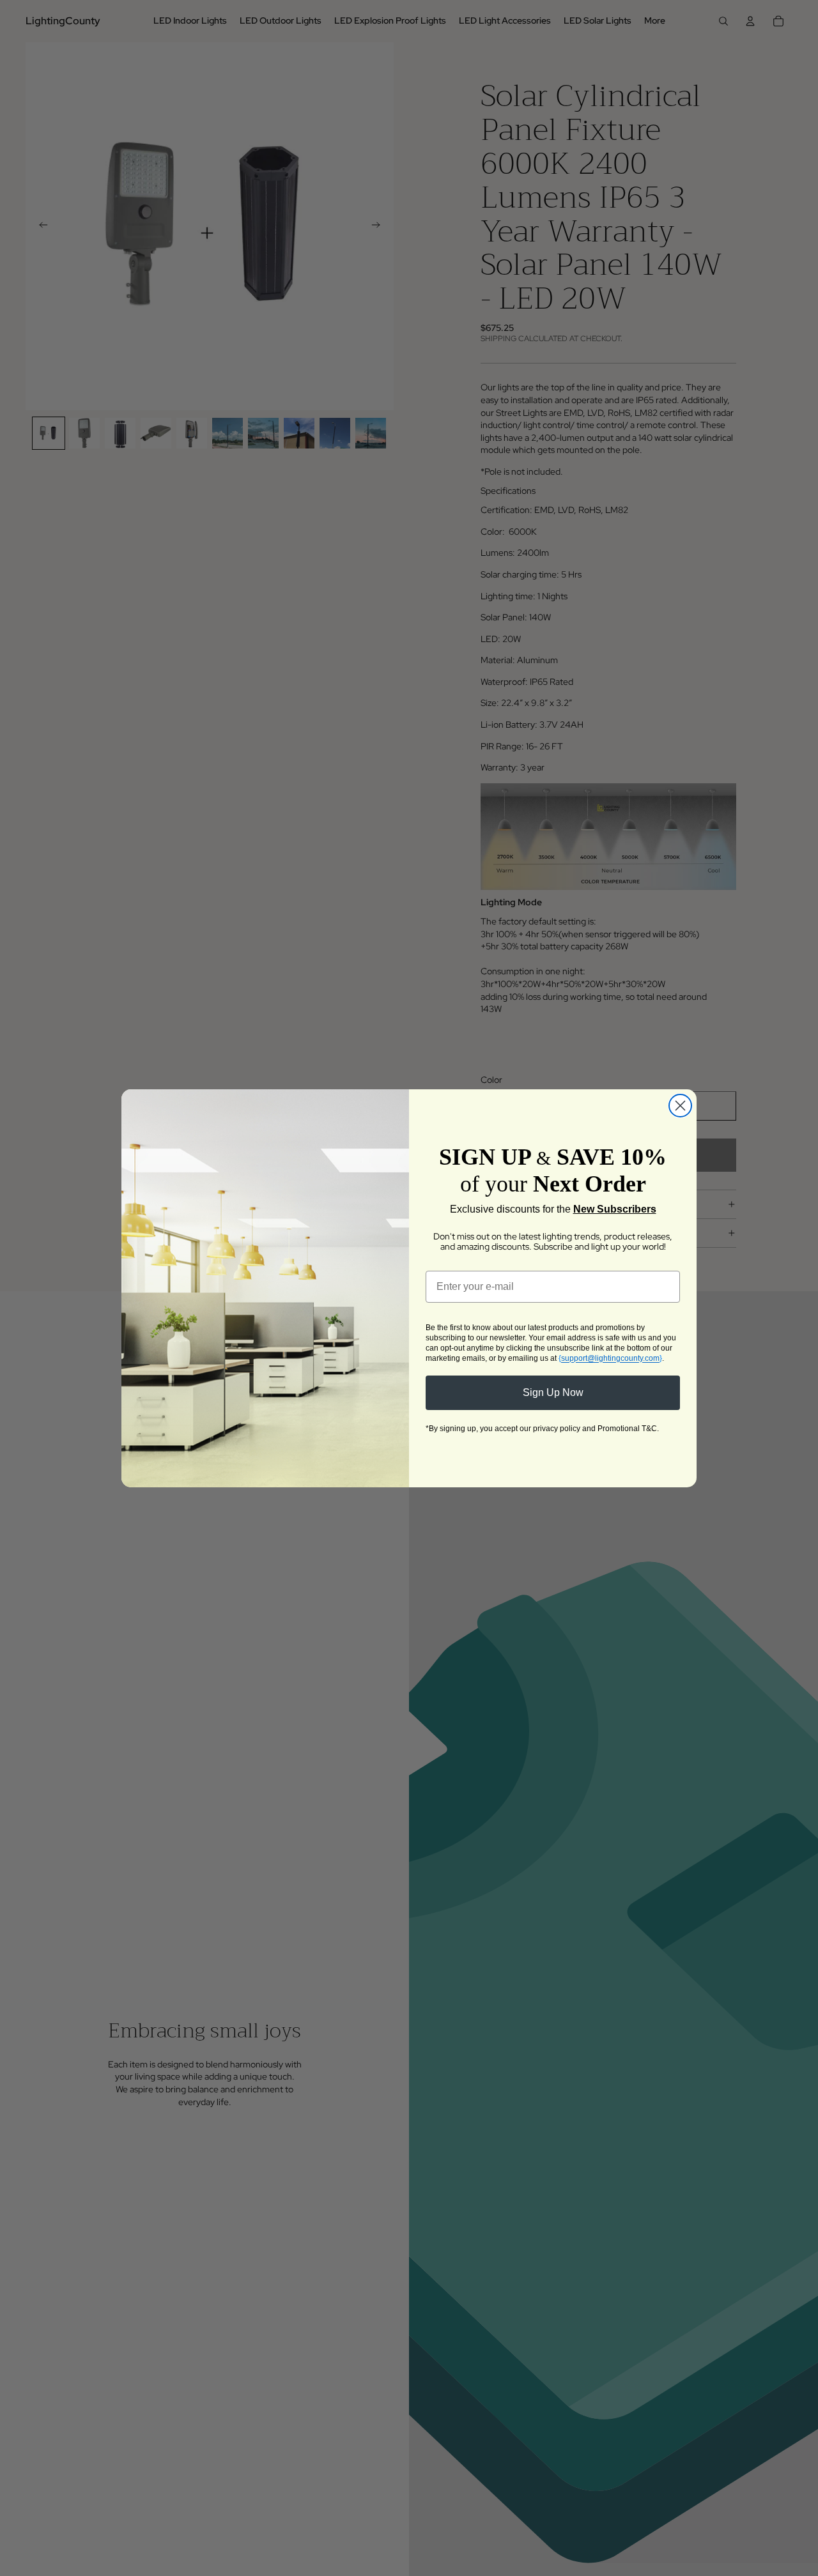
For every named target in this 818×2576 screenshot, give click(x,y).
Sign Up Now (553, 1392)
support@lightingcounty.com (610, 1358)
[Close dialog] (680, 1106)
